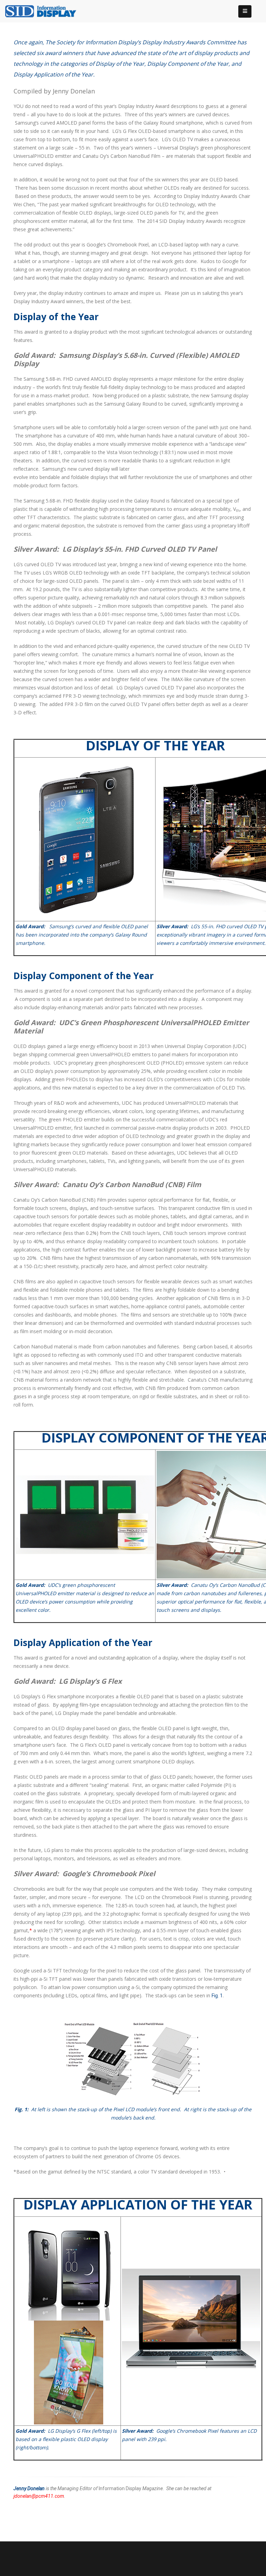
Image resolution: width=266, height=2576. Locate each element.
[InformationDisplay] (44, 11)
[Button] (245, 11)
